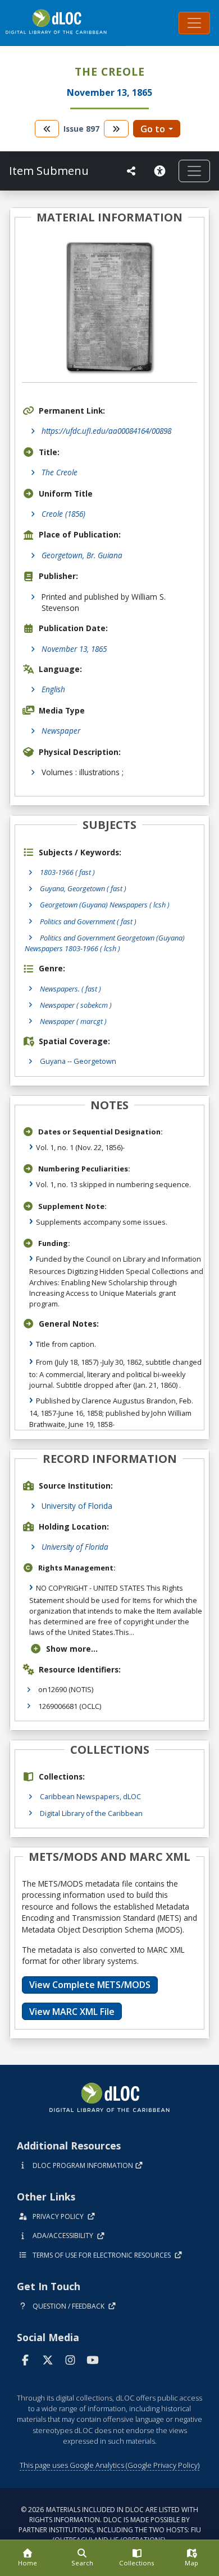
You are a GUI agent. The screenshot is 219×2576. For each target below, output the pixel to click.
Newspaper (61, 731)
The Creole (60, 472)
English (53, 689)
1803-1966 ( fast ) (67, 872)
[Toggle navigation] (194, 23)
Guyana (53, 1061)
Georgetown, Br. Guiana (82, 555)
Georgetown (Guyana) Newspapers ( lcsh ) (105, 905)
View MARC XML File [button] (72, 2012)
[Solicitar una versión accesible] (162, 171)
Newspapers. (70, 989)
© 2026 (110, 2525)
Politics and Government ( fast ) (88, 921)
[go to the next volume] (116, 129)
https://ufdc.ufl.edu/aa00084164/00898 (106, 431)
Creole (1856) (63, 514)
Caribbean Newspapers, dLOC (90, 1796)
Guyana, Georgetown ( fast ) (83, 888)
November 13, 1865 (74, 649)
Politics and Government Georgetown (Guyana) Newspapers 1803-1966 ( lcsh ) (105, 943)
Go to (153, 129)
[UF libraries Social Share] (131, 171)
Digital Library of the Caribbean (91, 1813)
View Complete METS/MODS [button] (90, 1985)
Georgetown (95, 1061)
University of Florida (77, 1506)
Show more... (72, 1649)
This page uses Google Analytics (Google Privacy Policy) (109, 2465)
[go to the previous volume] (47, 129)
